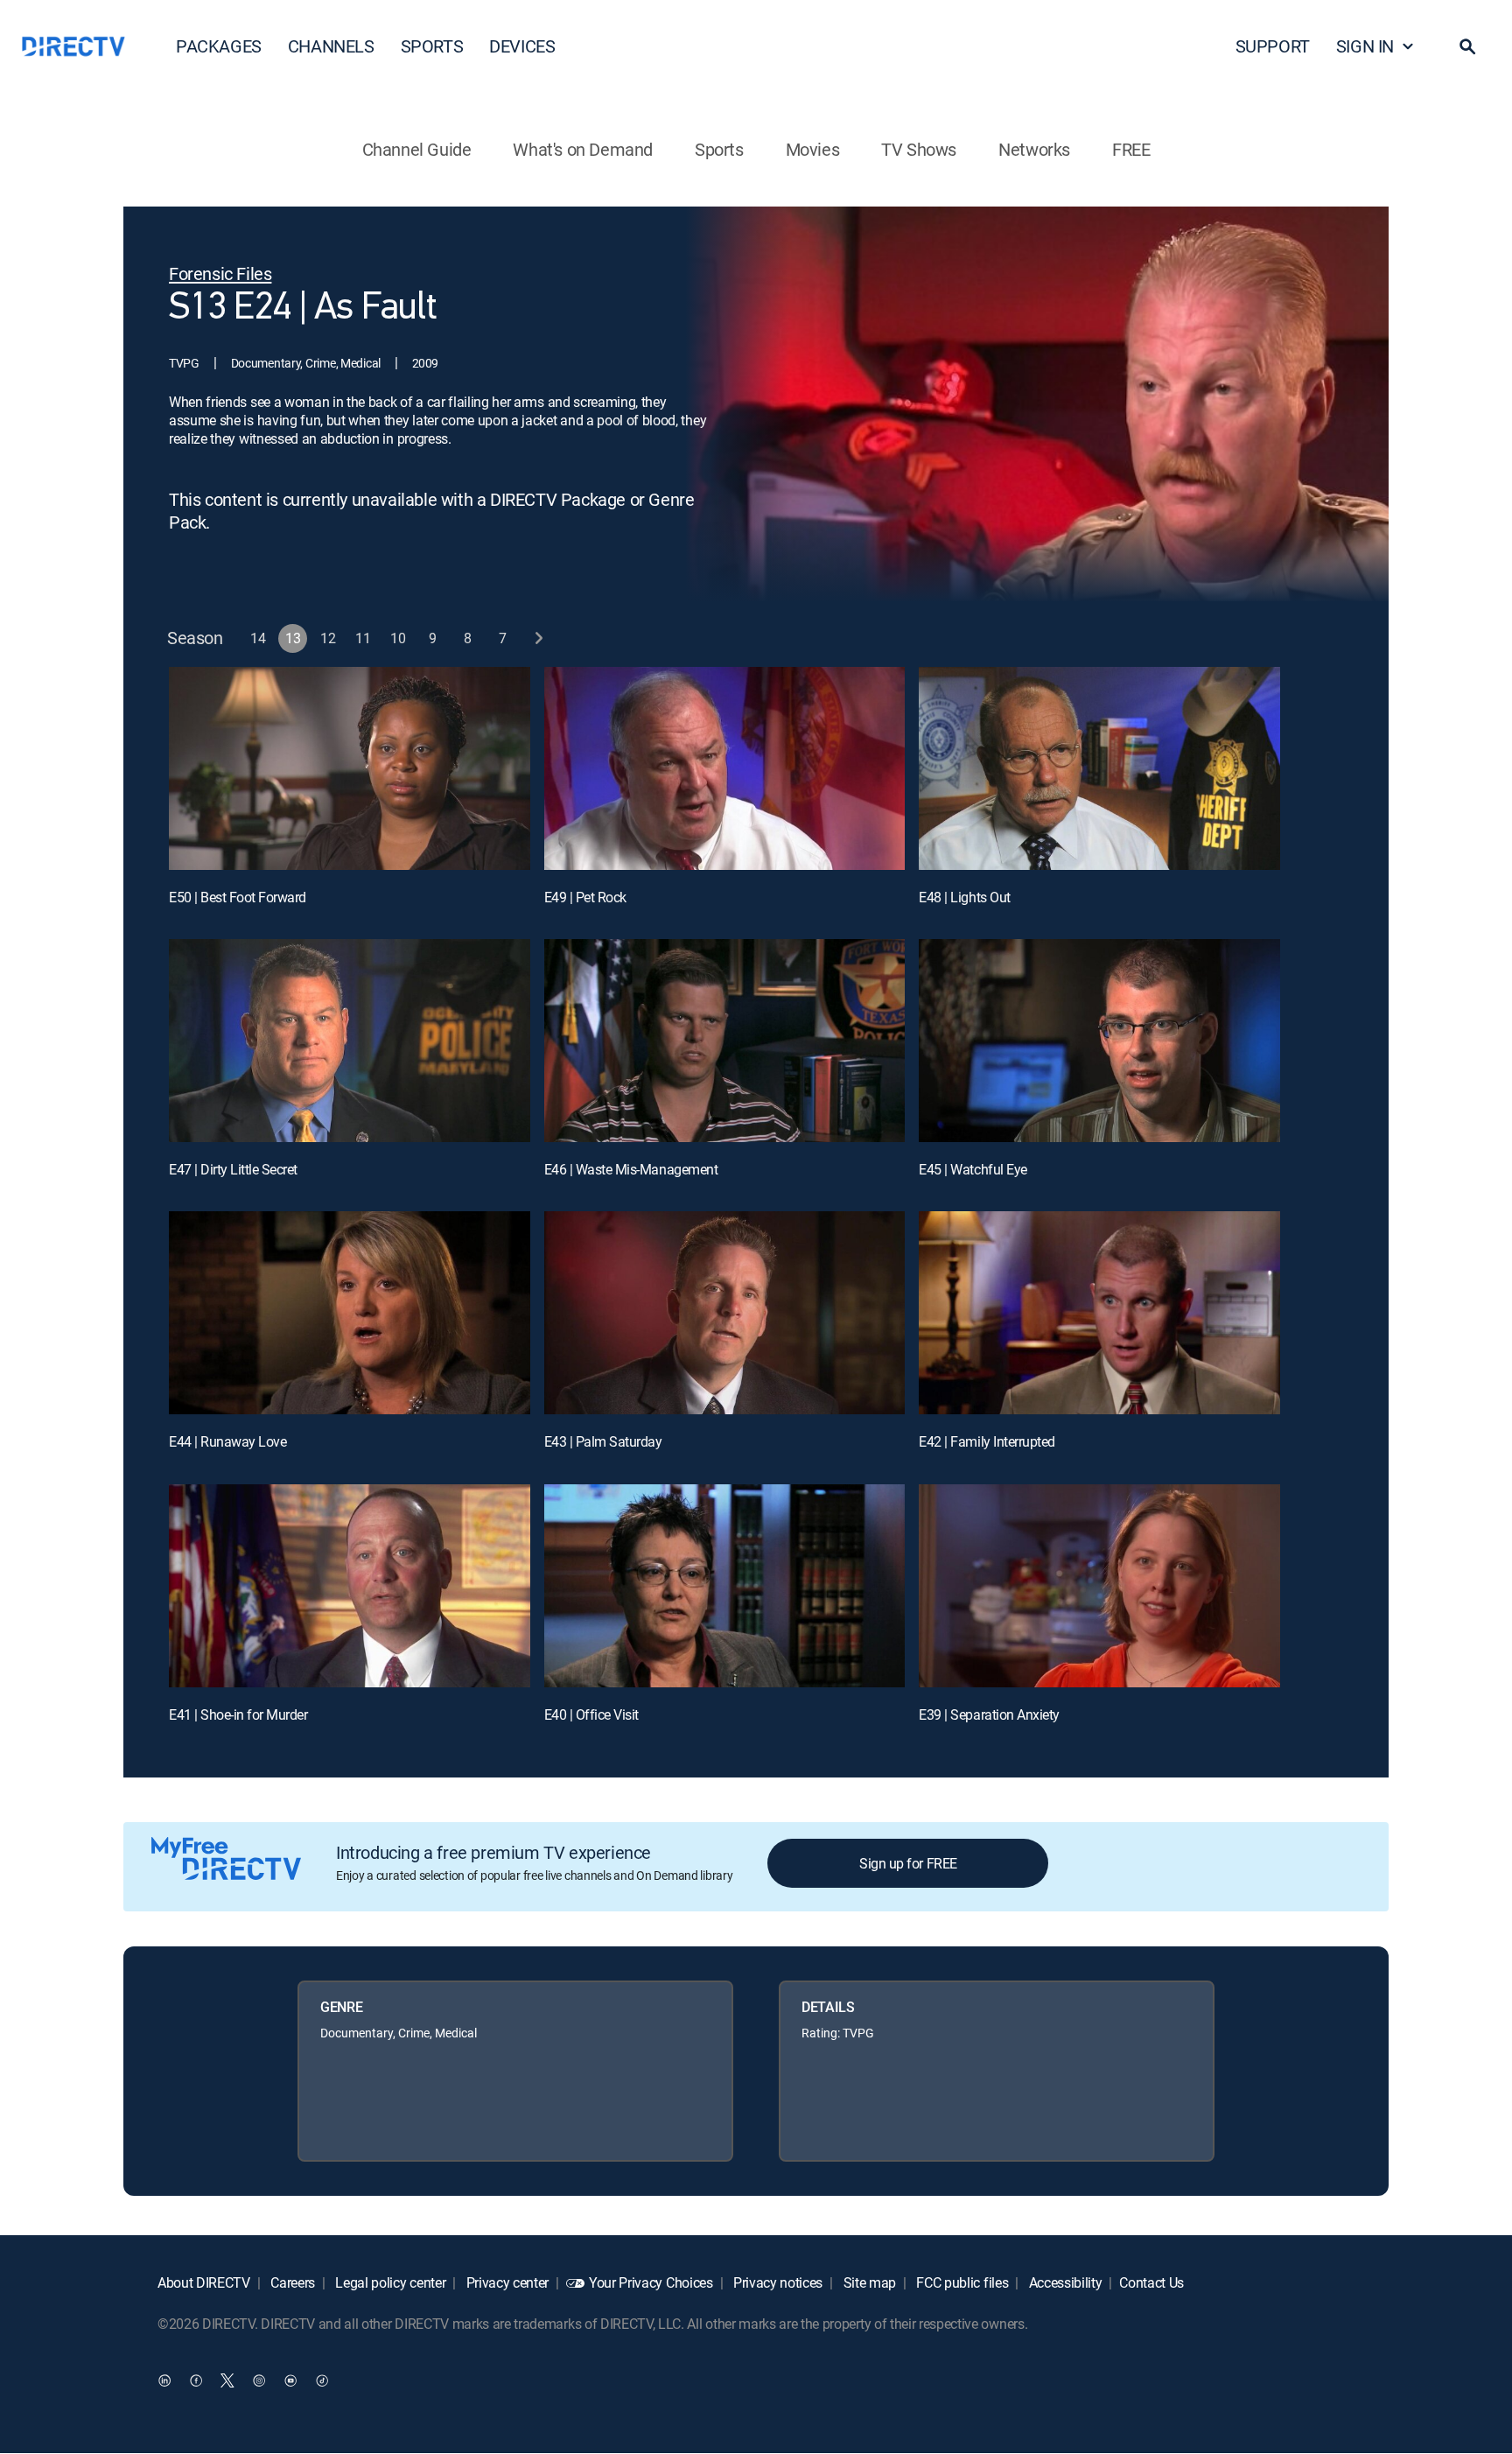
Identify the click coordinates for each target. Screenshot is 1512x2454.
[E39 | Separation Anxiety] (1099, 1586)
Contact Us (1151, 2282)
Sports (719, 149)
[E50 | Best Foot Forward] (350, 768)
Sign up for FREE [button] (908, 1863)
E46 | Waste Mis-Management (631, 1169)
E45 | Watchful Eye (973, 1169)
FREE (1131, 149)
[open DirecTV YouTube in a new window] (290, 2380)
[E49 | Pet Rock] (725, 768)
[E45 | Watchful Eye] (1099, 1041)
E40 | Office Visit (591, 1714)
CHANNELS (331, 46)
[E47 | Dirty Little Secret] (350, 1041)
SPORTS (432, 46)
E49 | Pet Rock (585, 897)
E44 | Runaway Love (227, 1441)
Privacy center (506, 2282)
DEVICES (522, 46)
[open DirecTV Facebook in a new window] (196, 2380)
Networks (1034, 149)
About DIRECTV (204, 2282)
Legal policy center (389, 2282)
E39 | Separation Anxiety (989, 1714)
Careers (291, 2282)
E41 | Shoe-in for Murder (238, 1714)
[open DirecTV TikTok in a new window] (322, 2380)
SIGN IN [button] (1365, 46)
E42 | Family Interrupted (987, 1441)
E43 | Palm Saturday (603, 1441)
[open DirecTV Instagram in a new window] (259, 2380)
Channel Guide (417, 149)
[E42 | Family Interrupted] (1099, 1313)
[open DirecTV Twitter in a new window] (227, 2380)
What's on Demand (583, 149)
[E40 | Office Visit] (725, 1586)
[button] (1467, 46)
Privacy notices (776, 2282)
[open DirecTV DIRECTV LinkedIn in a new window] (164, 2380)
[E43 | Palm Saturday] (725, 1313)
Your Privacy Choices (651, 2282)
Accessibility (1064, 2282)
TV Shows (919, 149)
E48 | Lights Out (964, 897)
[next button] (539, 638)
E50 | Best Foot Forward (238, 897)
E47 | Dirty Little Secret (233, 1169)
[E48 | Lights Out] (1099, 768)
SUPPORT (1273, 46)
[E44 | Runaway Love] (350, 1313)
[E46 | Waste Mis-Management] (725, 1041)
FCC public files (961, 2282)
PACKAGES (219, 46)
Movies (813, 149)
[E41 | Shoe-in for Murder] (350, 1586)
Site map (868, 2282)
